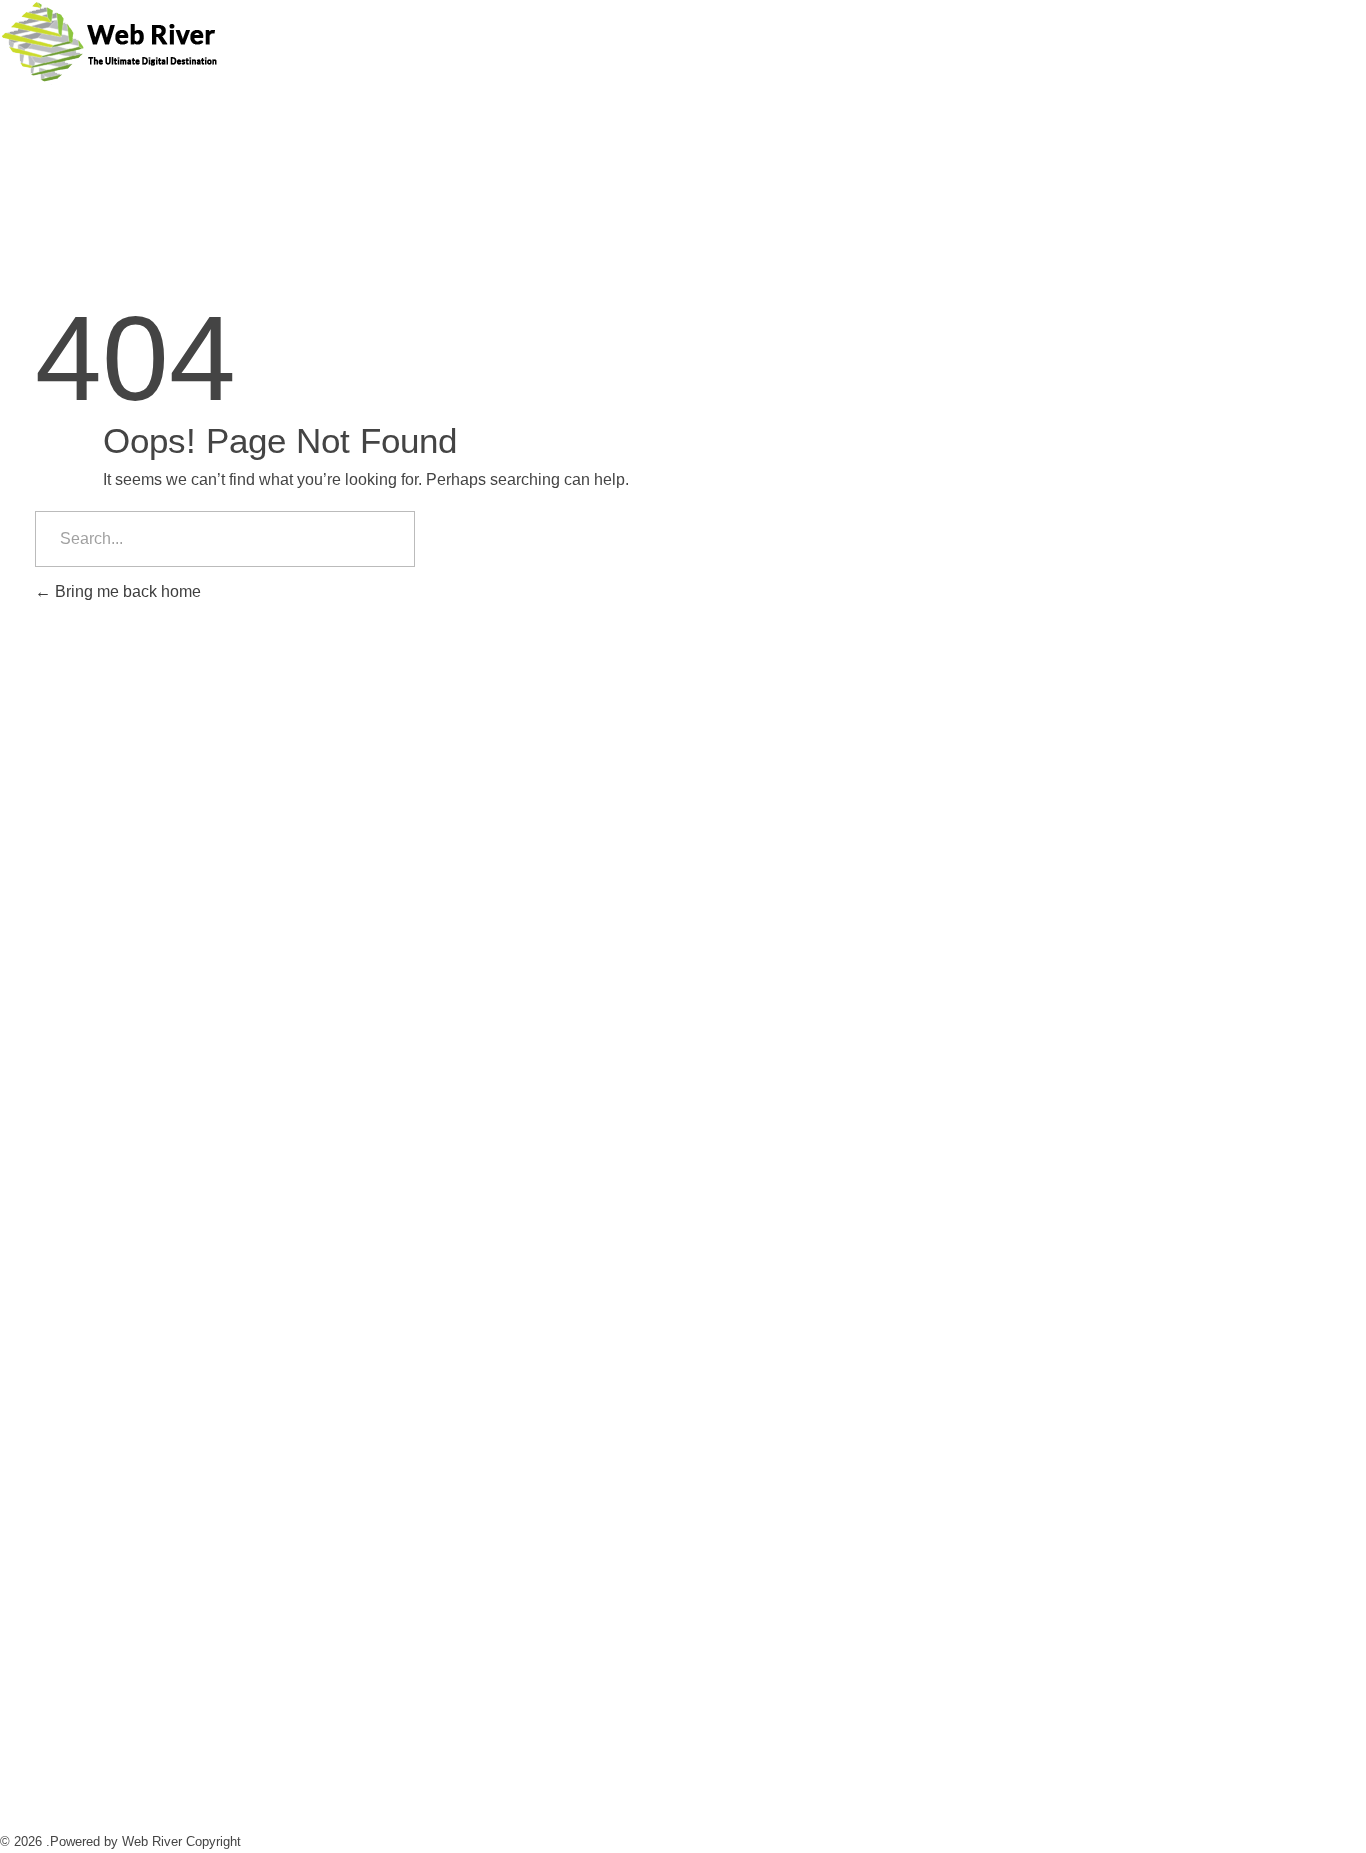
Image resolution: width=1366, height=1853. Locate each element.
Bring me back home (126, 591)
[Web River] (109, 44)
